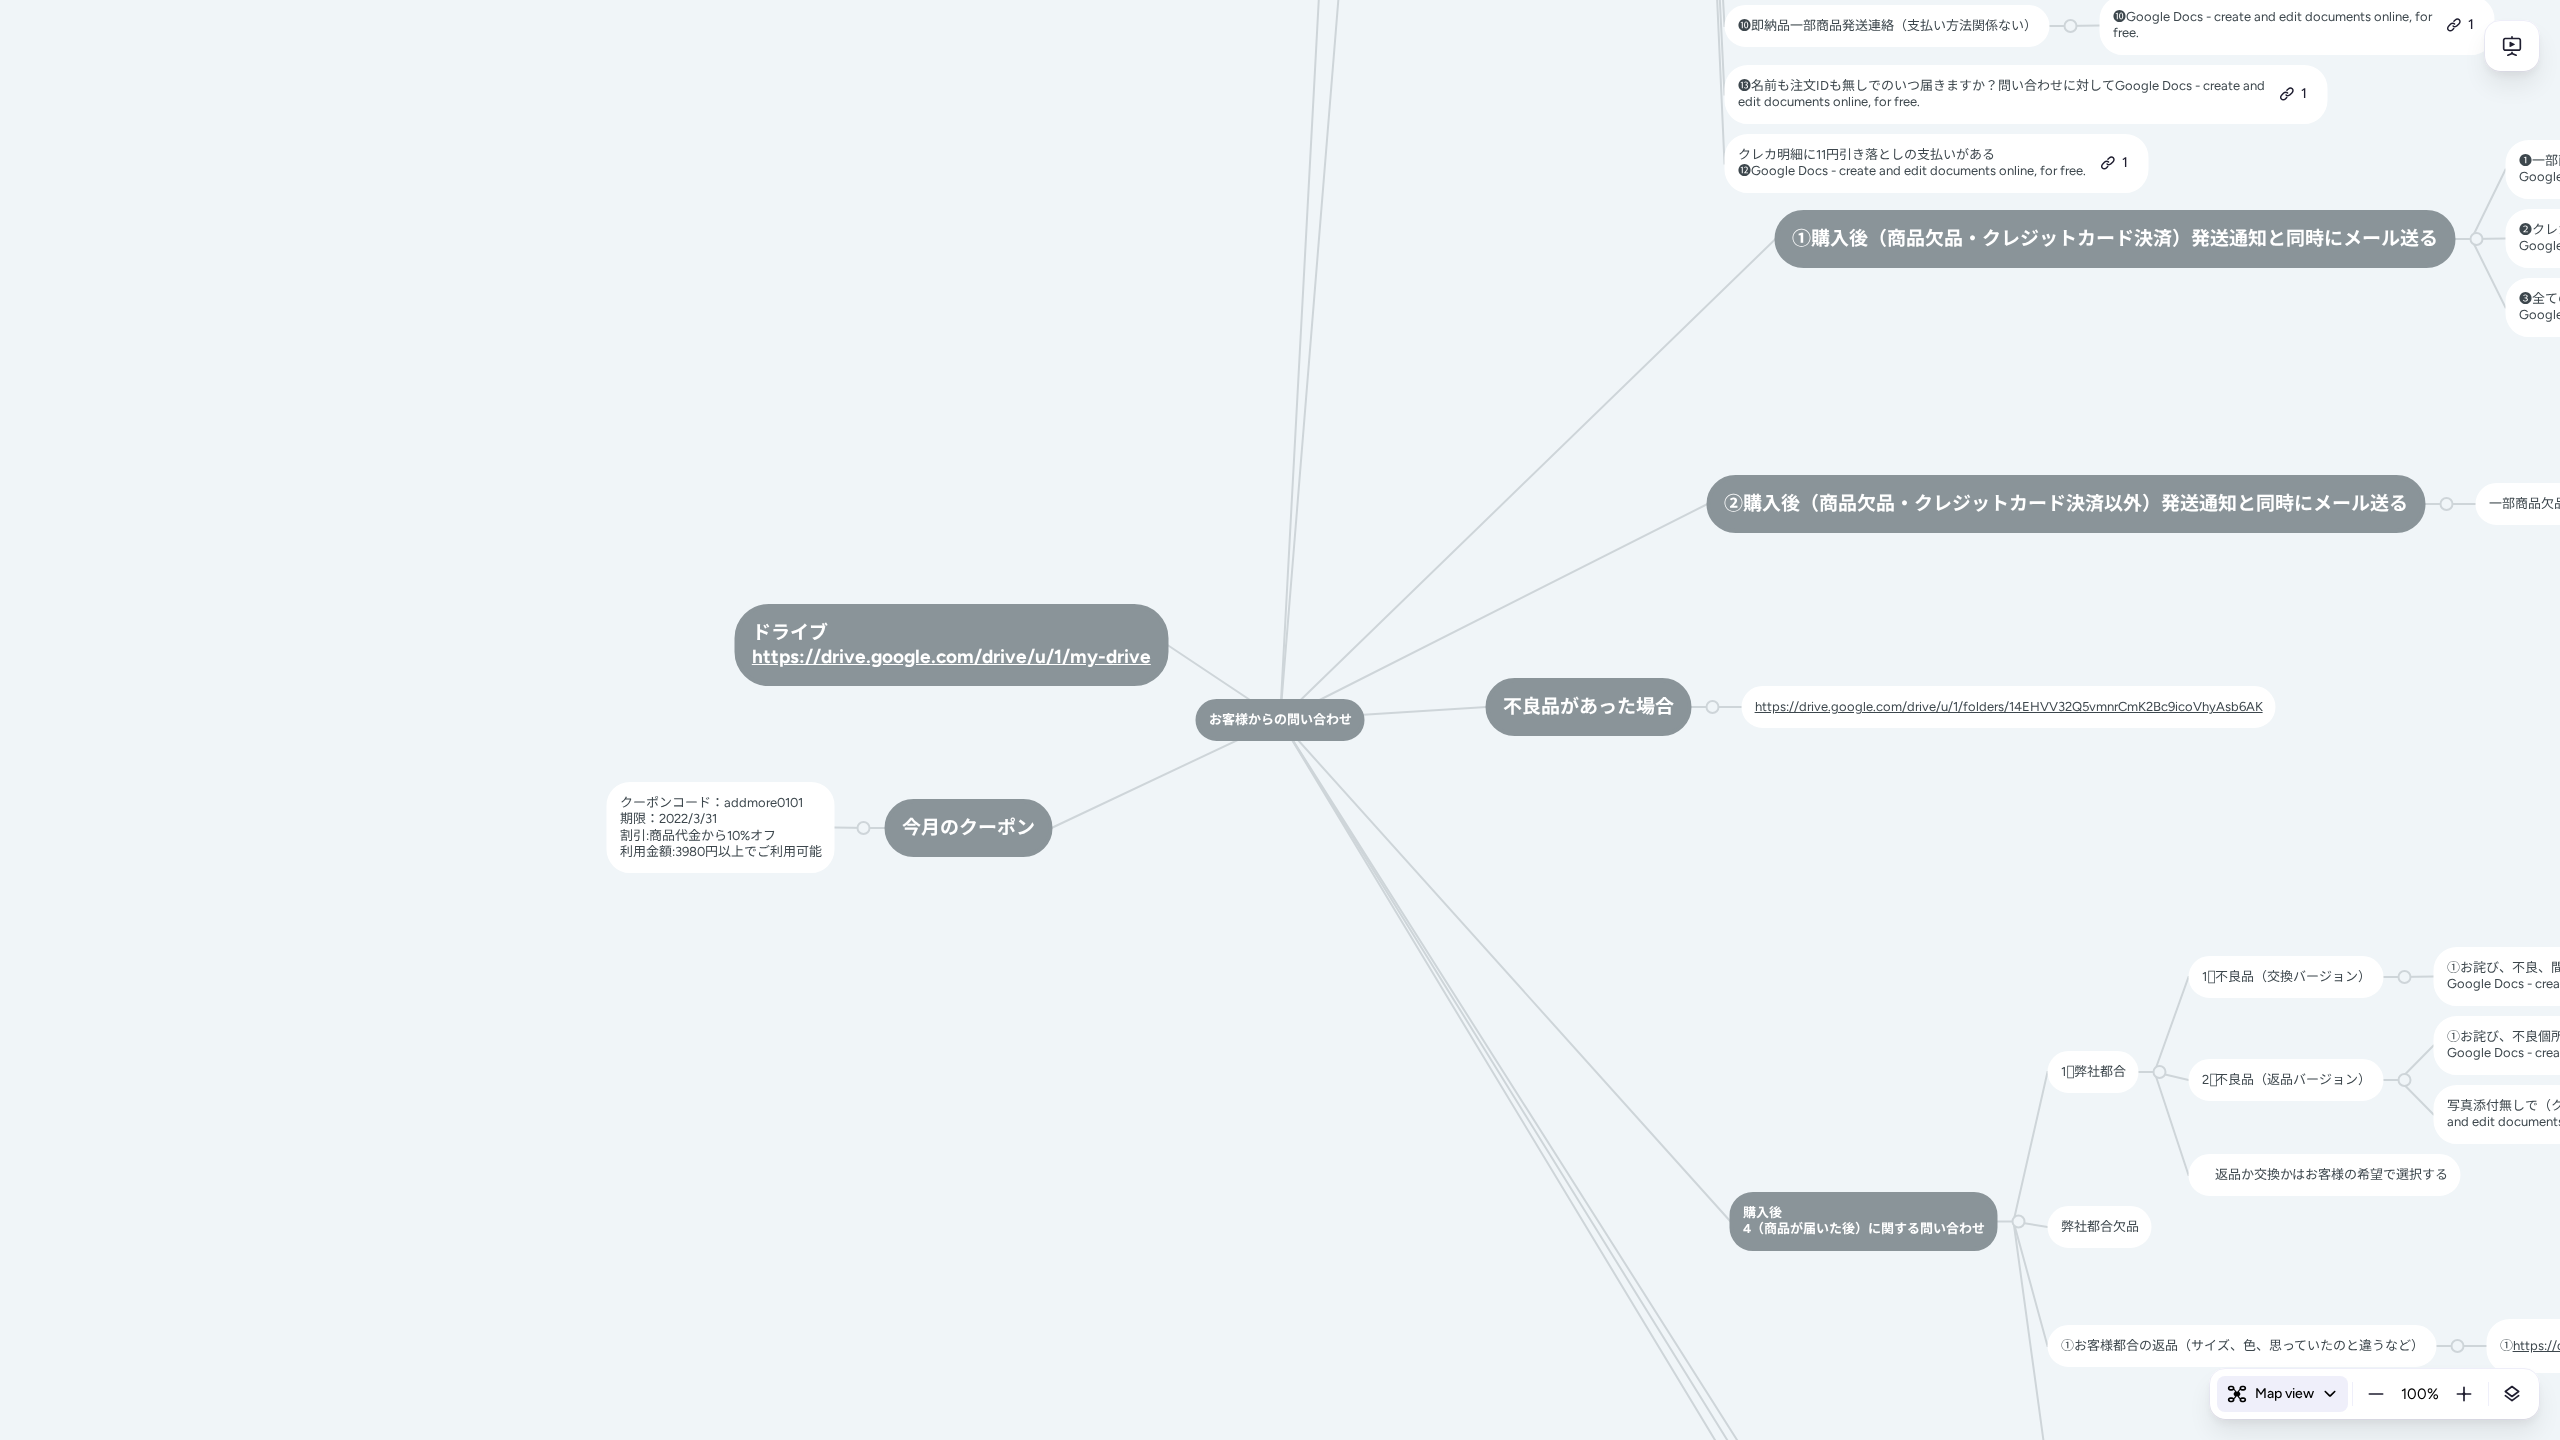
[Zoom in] (2464, 1394)
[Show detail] (2512, 1394)
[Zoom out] (2376, 1394)
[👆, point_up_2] (2208, 1175)
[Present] (2512, 46)
